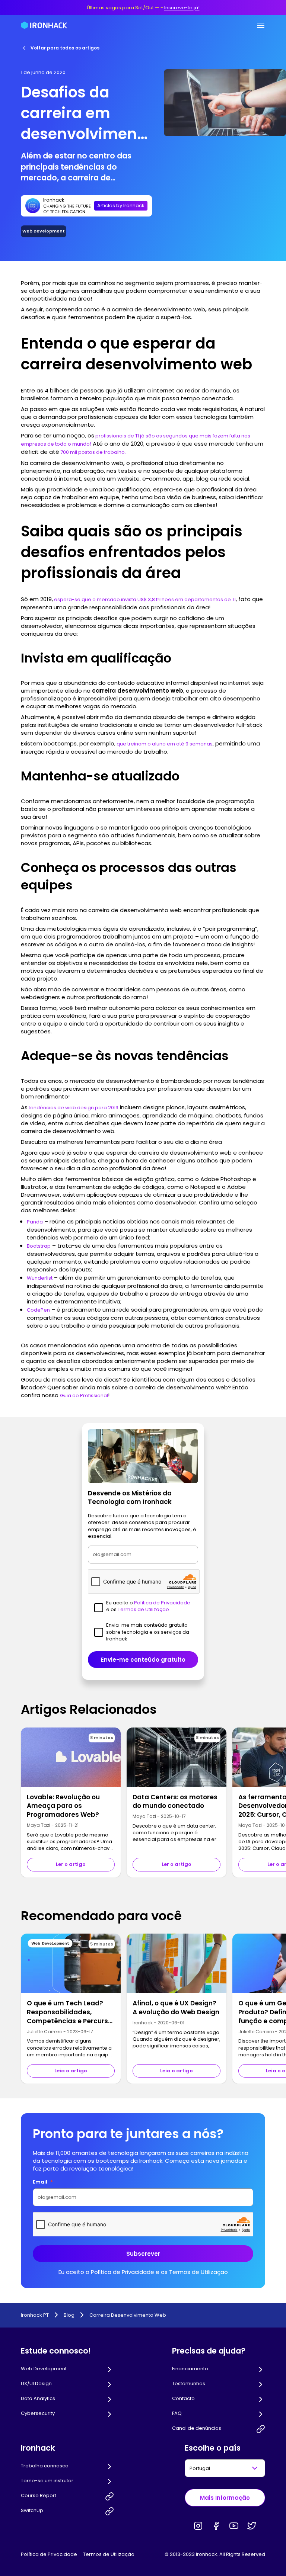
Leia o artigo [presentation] (71, 2071)
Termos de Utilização (109, 2554)
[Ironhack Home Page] (44, 25)
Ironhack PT (35, 2315)
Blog (69, 2315)
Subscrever (143, 2254)
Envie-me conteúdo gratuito (143, 1660)
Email (43, 2182)
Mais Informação (225, 2498)
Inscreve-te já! (182, 8)
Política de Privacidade (49, 2554)
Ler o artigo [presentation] (71, 1864)
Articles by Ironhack (121, 206)
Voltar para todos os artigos (65, 48)
